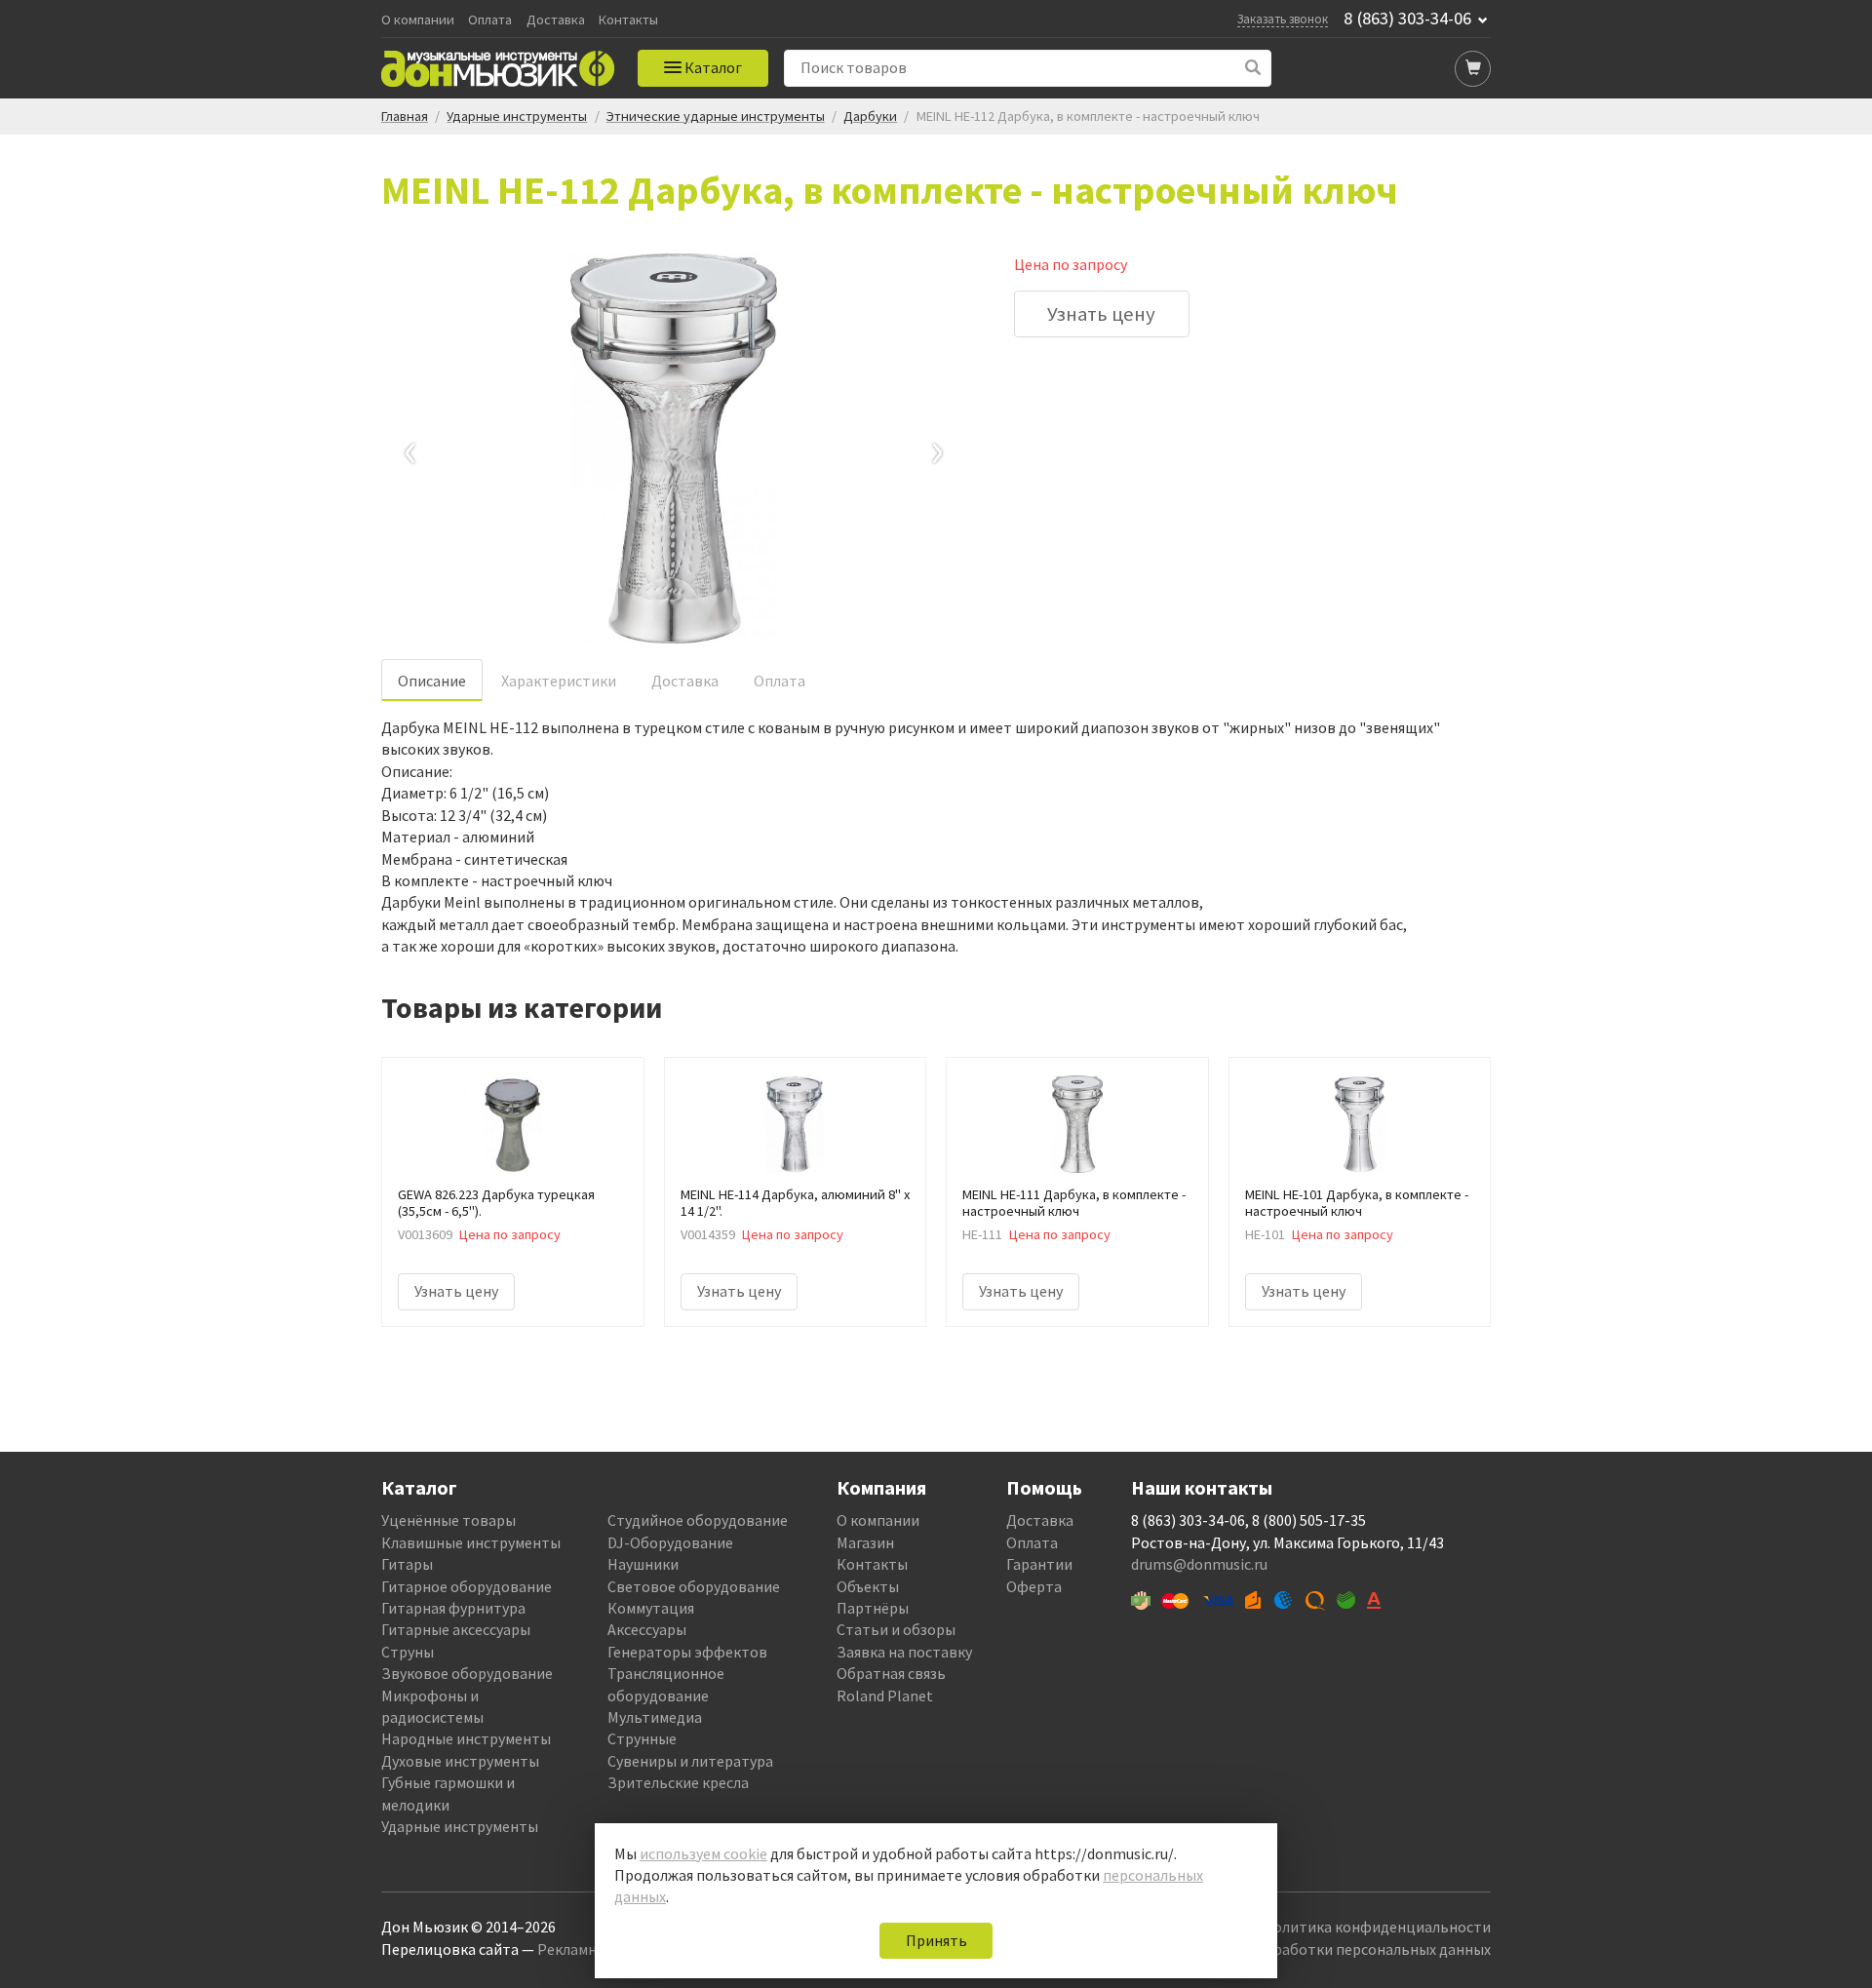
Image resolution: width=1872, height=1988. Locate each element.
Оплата (490, 20)
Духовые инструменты (460, 1761)
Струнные (642, 1738)
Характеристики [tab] (559, 681)
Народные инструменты (466, 1738)
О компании (418, 20)
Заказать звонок (1283, 19)
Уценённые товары (448, 1520)
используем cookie (703, 1853)
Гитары (407, 1564)
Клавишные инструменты (471, 1542)
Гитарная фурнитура (453, 1608)
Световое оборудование (694, 1586)
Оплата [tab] (780, 681)
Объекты (868, 1586)
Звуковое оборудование (467, 1673)
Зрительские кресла (678, 1782)
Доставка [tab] (685, 681)
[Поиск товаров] (1253, 68)
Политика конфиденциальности (1377, 1927)
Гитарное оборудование (467, 1586)
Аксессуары (647, 1629)
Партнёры (873, 1608)
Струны (408, 1652)
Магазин (865, 1542)
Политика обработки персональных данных (1337, 1949)
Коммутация (651, 1608)
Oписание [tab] (432, 681)
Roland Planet (885, 1696)
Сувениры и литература (690, 1761)
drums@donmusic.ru (1199, 1564)
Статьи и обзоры (896, 1629)
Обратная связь (891, 1673)
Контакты (628, 20)
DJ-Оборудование (670, 1542)
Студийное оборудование (698, 1520)
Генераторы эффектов (687, 1652)
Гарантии (1039, 1564)
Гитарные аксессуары (456, 1629)
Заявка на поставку (904, 1652)
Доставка (556, 20)
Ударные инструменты (460, 1826)
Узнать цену (1101, 314)
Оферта (1034, 1586)
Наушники (643, 1564)
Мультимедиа (655, 1717)
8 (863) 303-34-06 (1407, 19)
